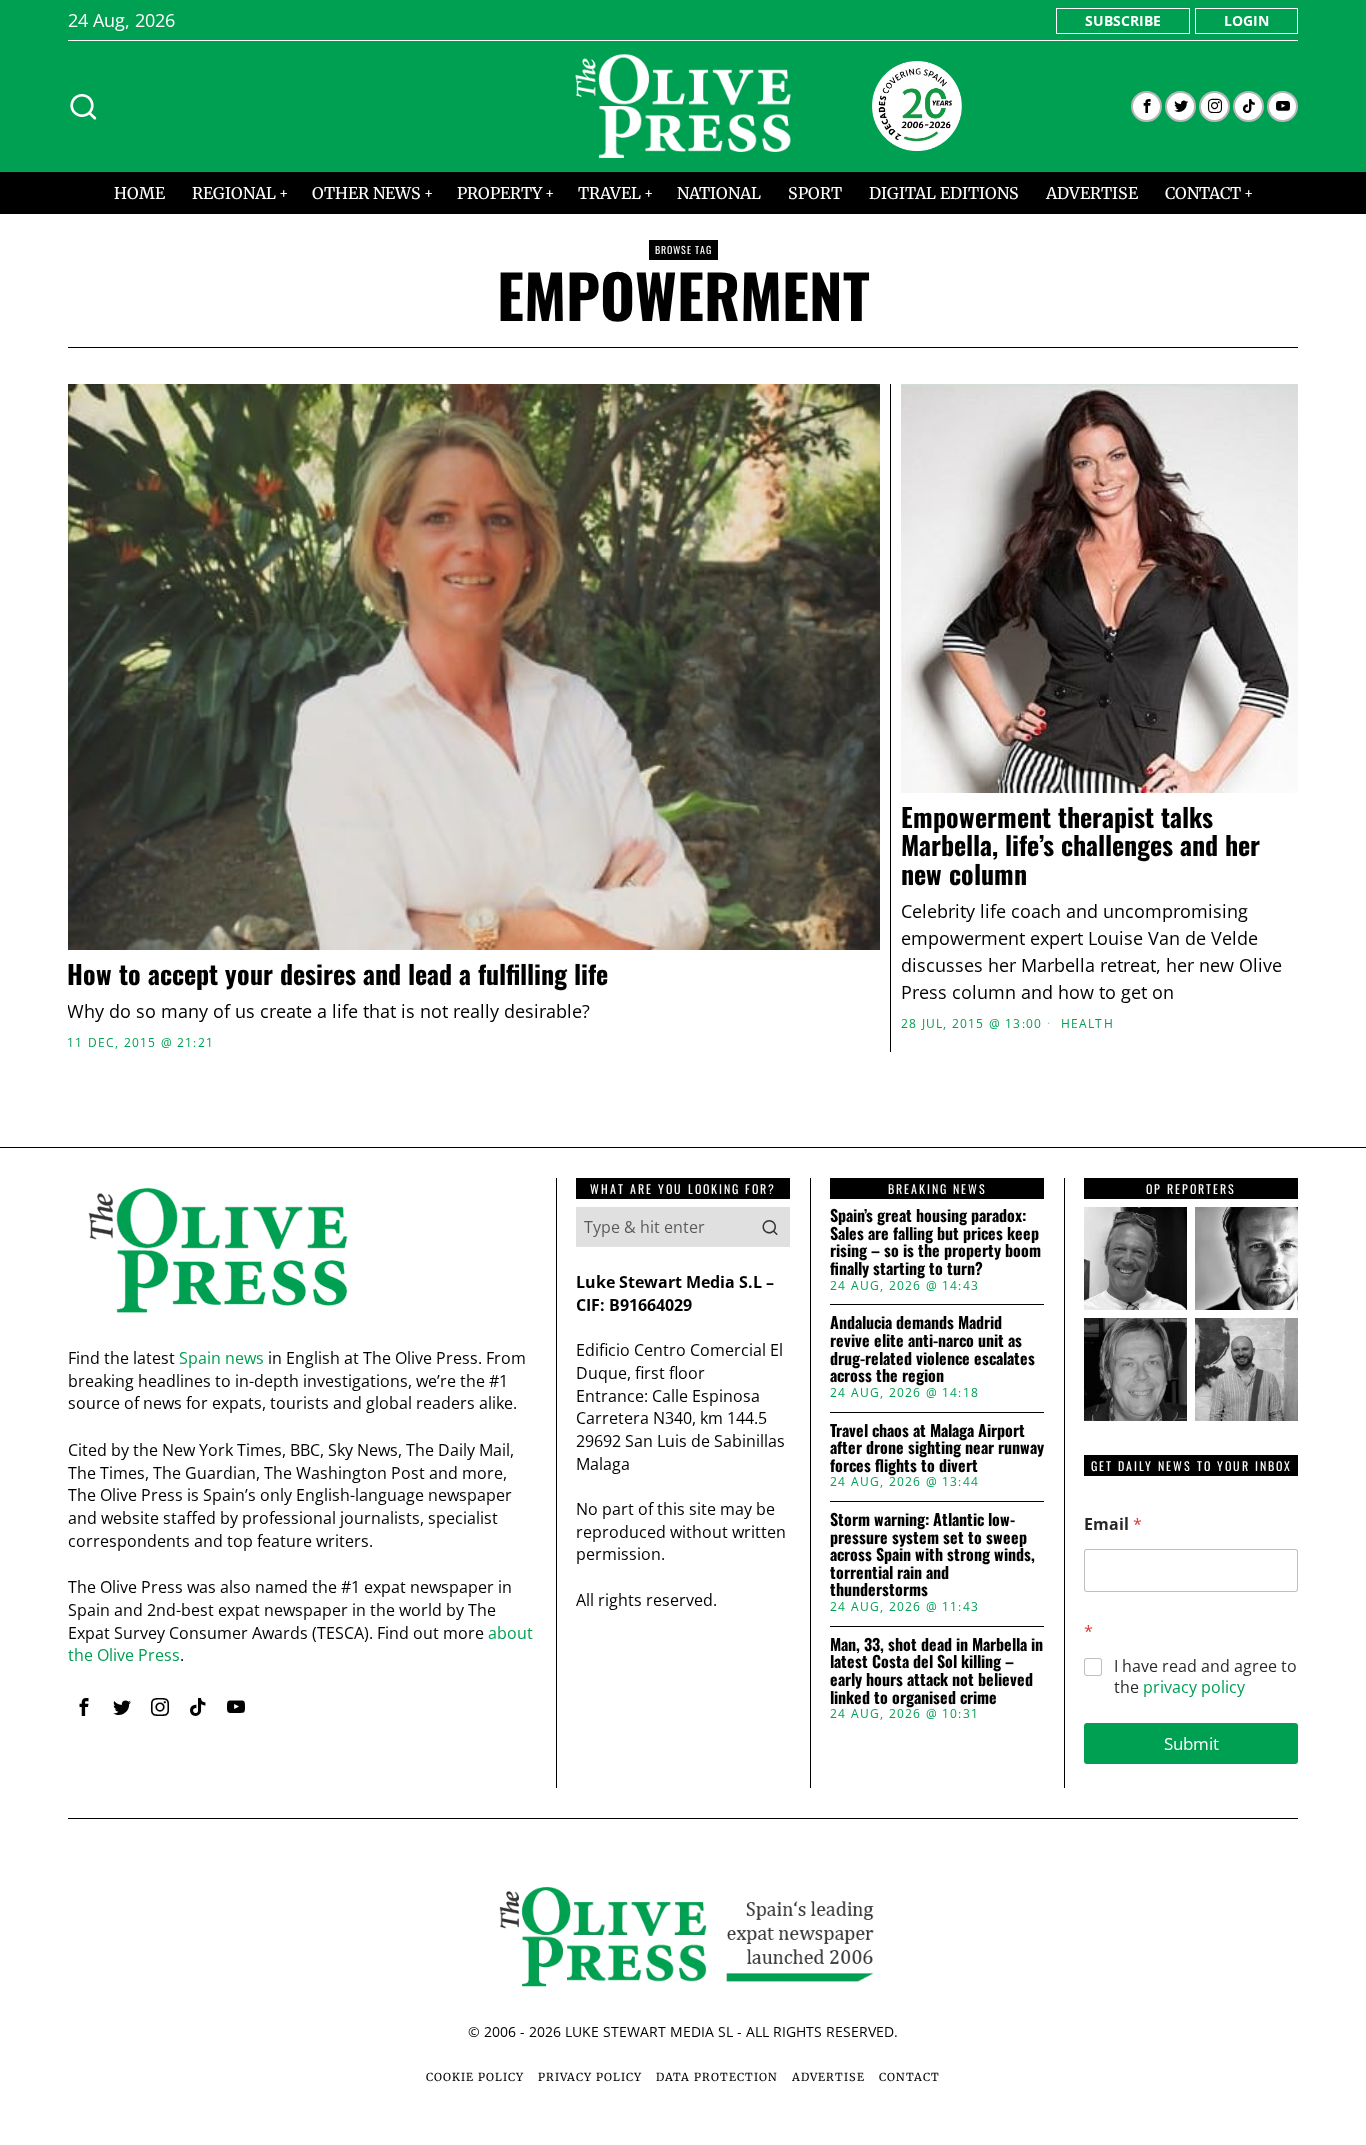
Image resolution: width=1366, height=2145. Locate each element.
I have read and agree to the (1205, 1677)
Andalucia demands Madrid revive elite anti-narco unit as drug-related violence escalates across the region (932, 1349)
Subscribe (1123, 20)
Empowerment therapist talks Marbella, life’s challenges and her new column (1080, 846)
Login (1246, 20)
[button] (770, 1227)
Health (1087, 1024)
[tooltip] (1146, 106)
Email (1113, 1524)
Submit (1191, 1743)
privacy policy (1194, 1687)
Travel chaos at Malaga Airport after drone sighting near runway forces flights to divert (937, 1448)
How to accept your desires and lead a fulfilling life (337, 974)
